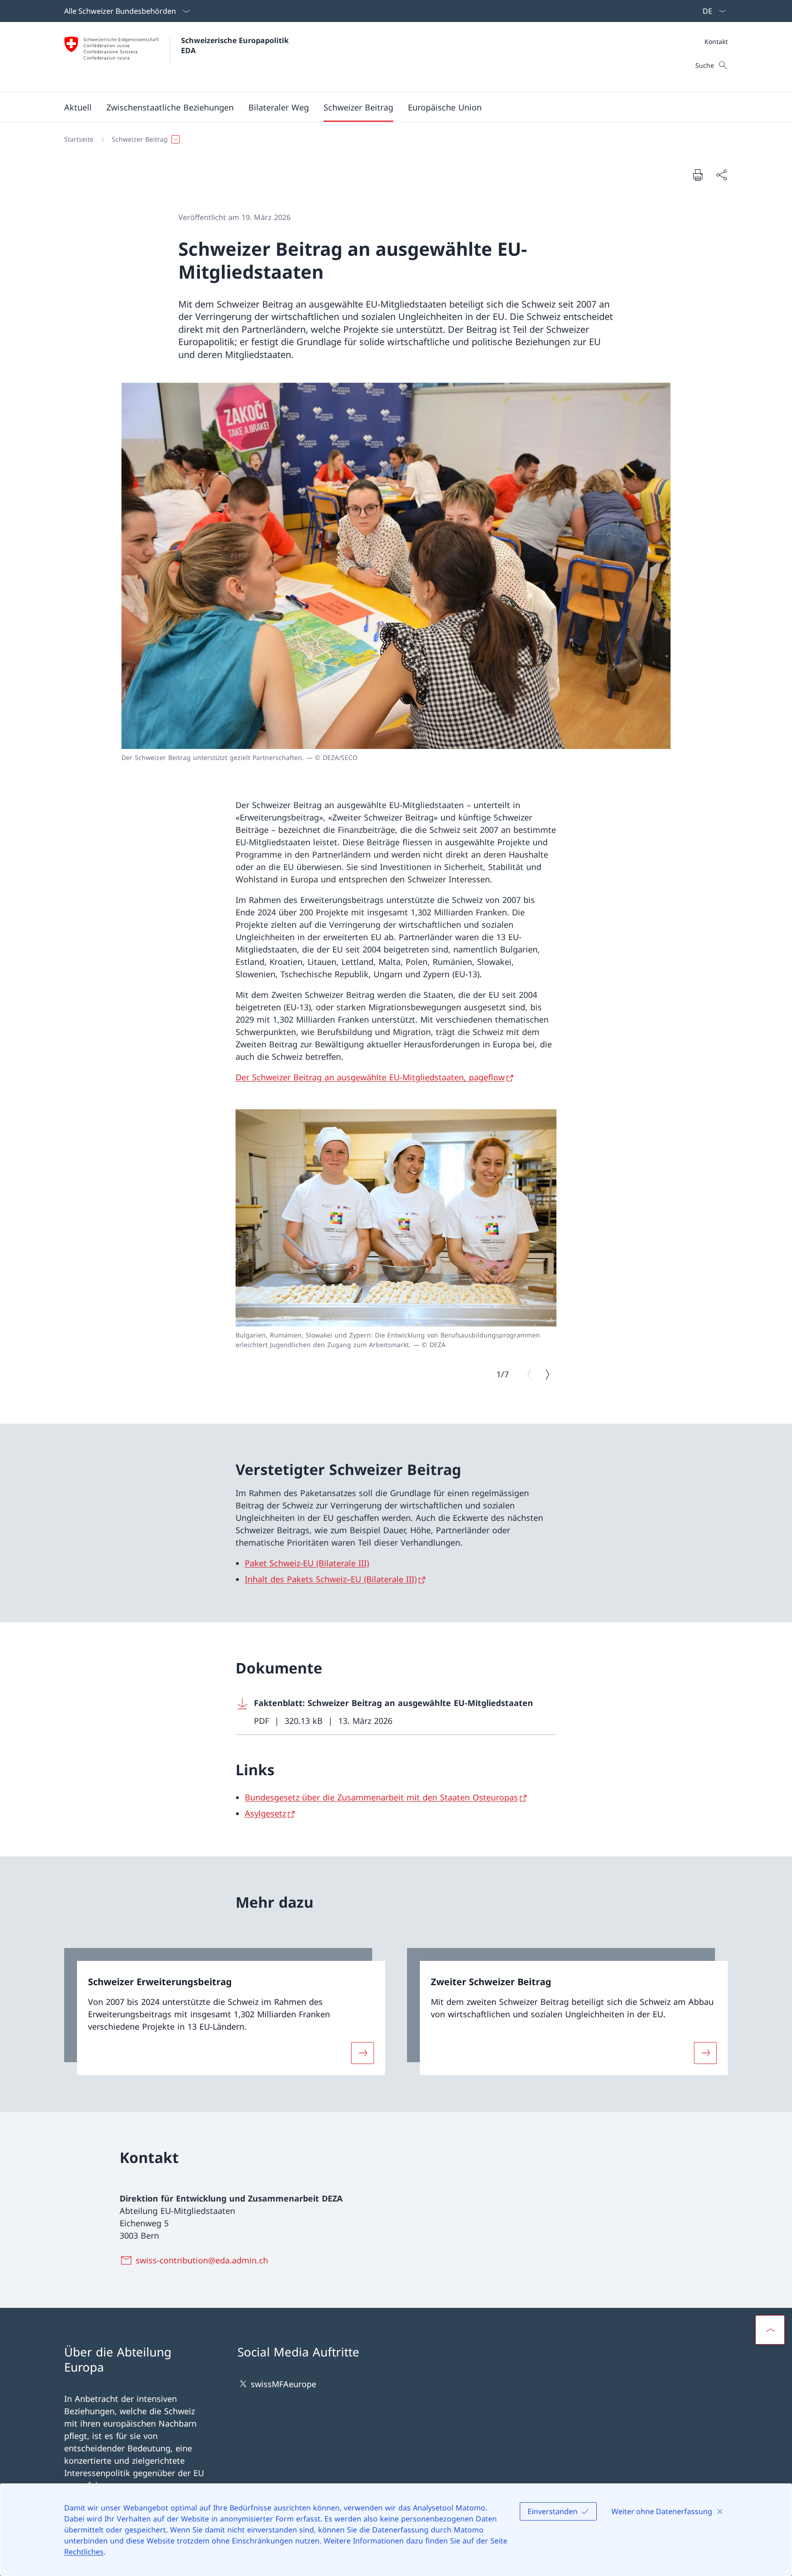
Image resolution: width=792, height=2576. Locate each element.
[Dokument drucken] (698, 175)
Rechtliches (84, 2552)
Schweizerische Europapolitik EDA (236, 45)
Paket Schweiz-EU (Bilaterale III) (307, 1563)
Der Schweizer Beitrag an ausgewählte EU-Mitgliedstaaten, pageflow (370, 1077)
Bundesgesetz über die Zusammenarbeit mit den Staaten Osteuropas (381, 1797)
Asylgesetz (265, 1813)
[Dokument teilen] (721, 175)
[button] (78, 107)
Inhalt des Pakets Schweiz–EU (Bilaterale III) (331, 1579)
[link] (225, 2012)
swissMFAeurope (283, 2384)
